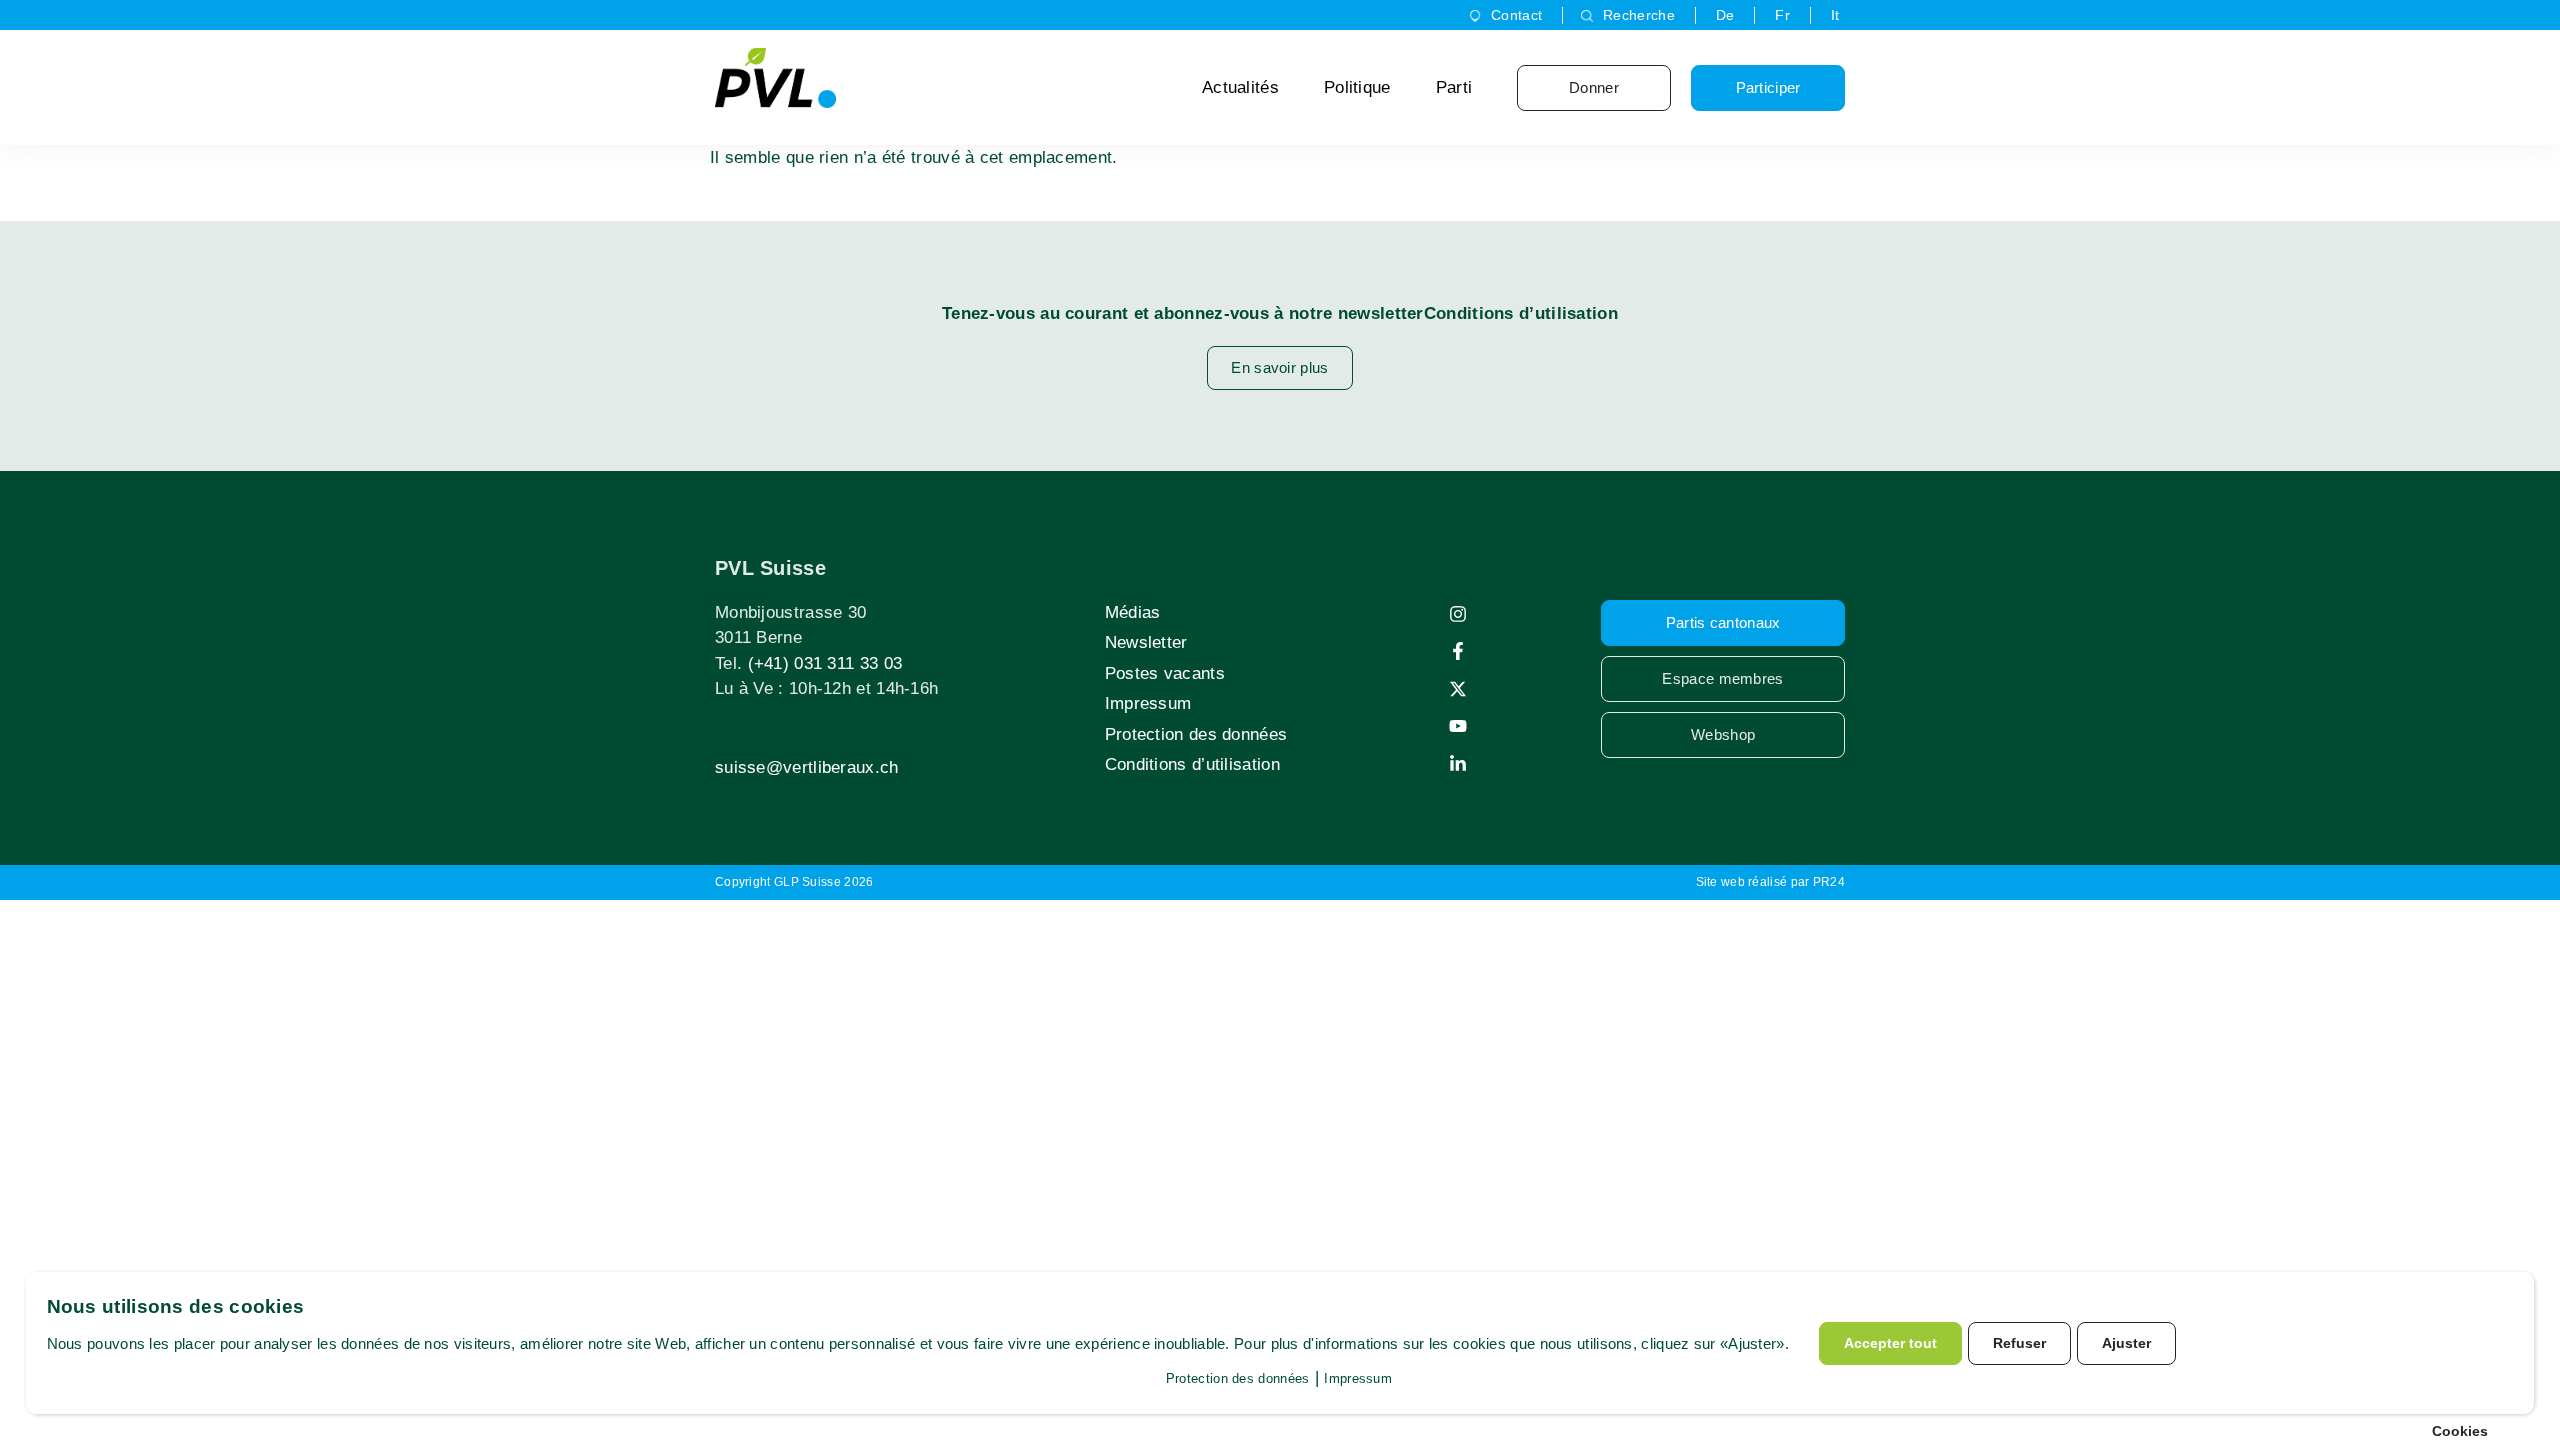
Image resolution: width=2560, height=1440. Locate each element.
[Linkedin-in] (1458, 764)
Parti (1454, 87)
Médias (1133, 612)
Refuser (2019, 1343)
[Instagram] (1458, 614)
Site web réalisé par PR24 (1771, 882)
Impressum (1148, 703)
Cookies (2460, 1431)
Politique (1357, 87)
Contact (1516, 15)
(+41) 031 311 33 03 (825, 663)
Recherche (1639, 15)
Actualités (1240, 87)
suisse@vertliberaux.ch (807, 767)
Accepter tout (1890, 1343)
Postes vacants (1165, 673)
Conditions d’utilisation (1192, 764)
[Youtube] (1458, 726)
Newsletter (1146, 642)
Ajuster (2126, 1343)
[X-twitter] (1458, 689)
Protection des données (1196, 734)
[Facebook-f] (1458, 651)
